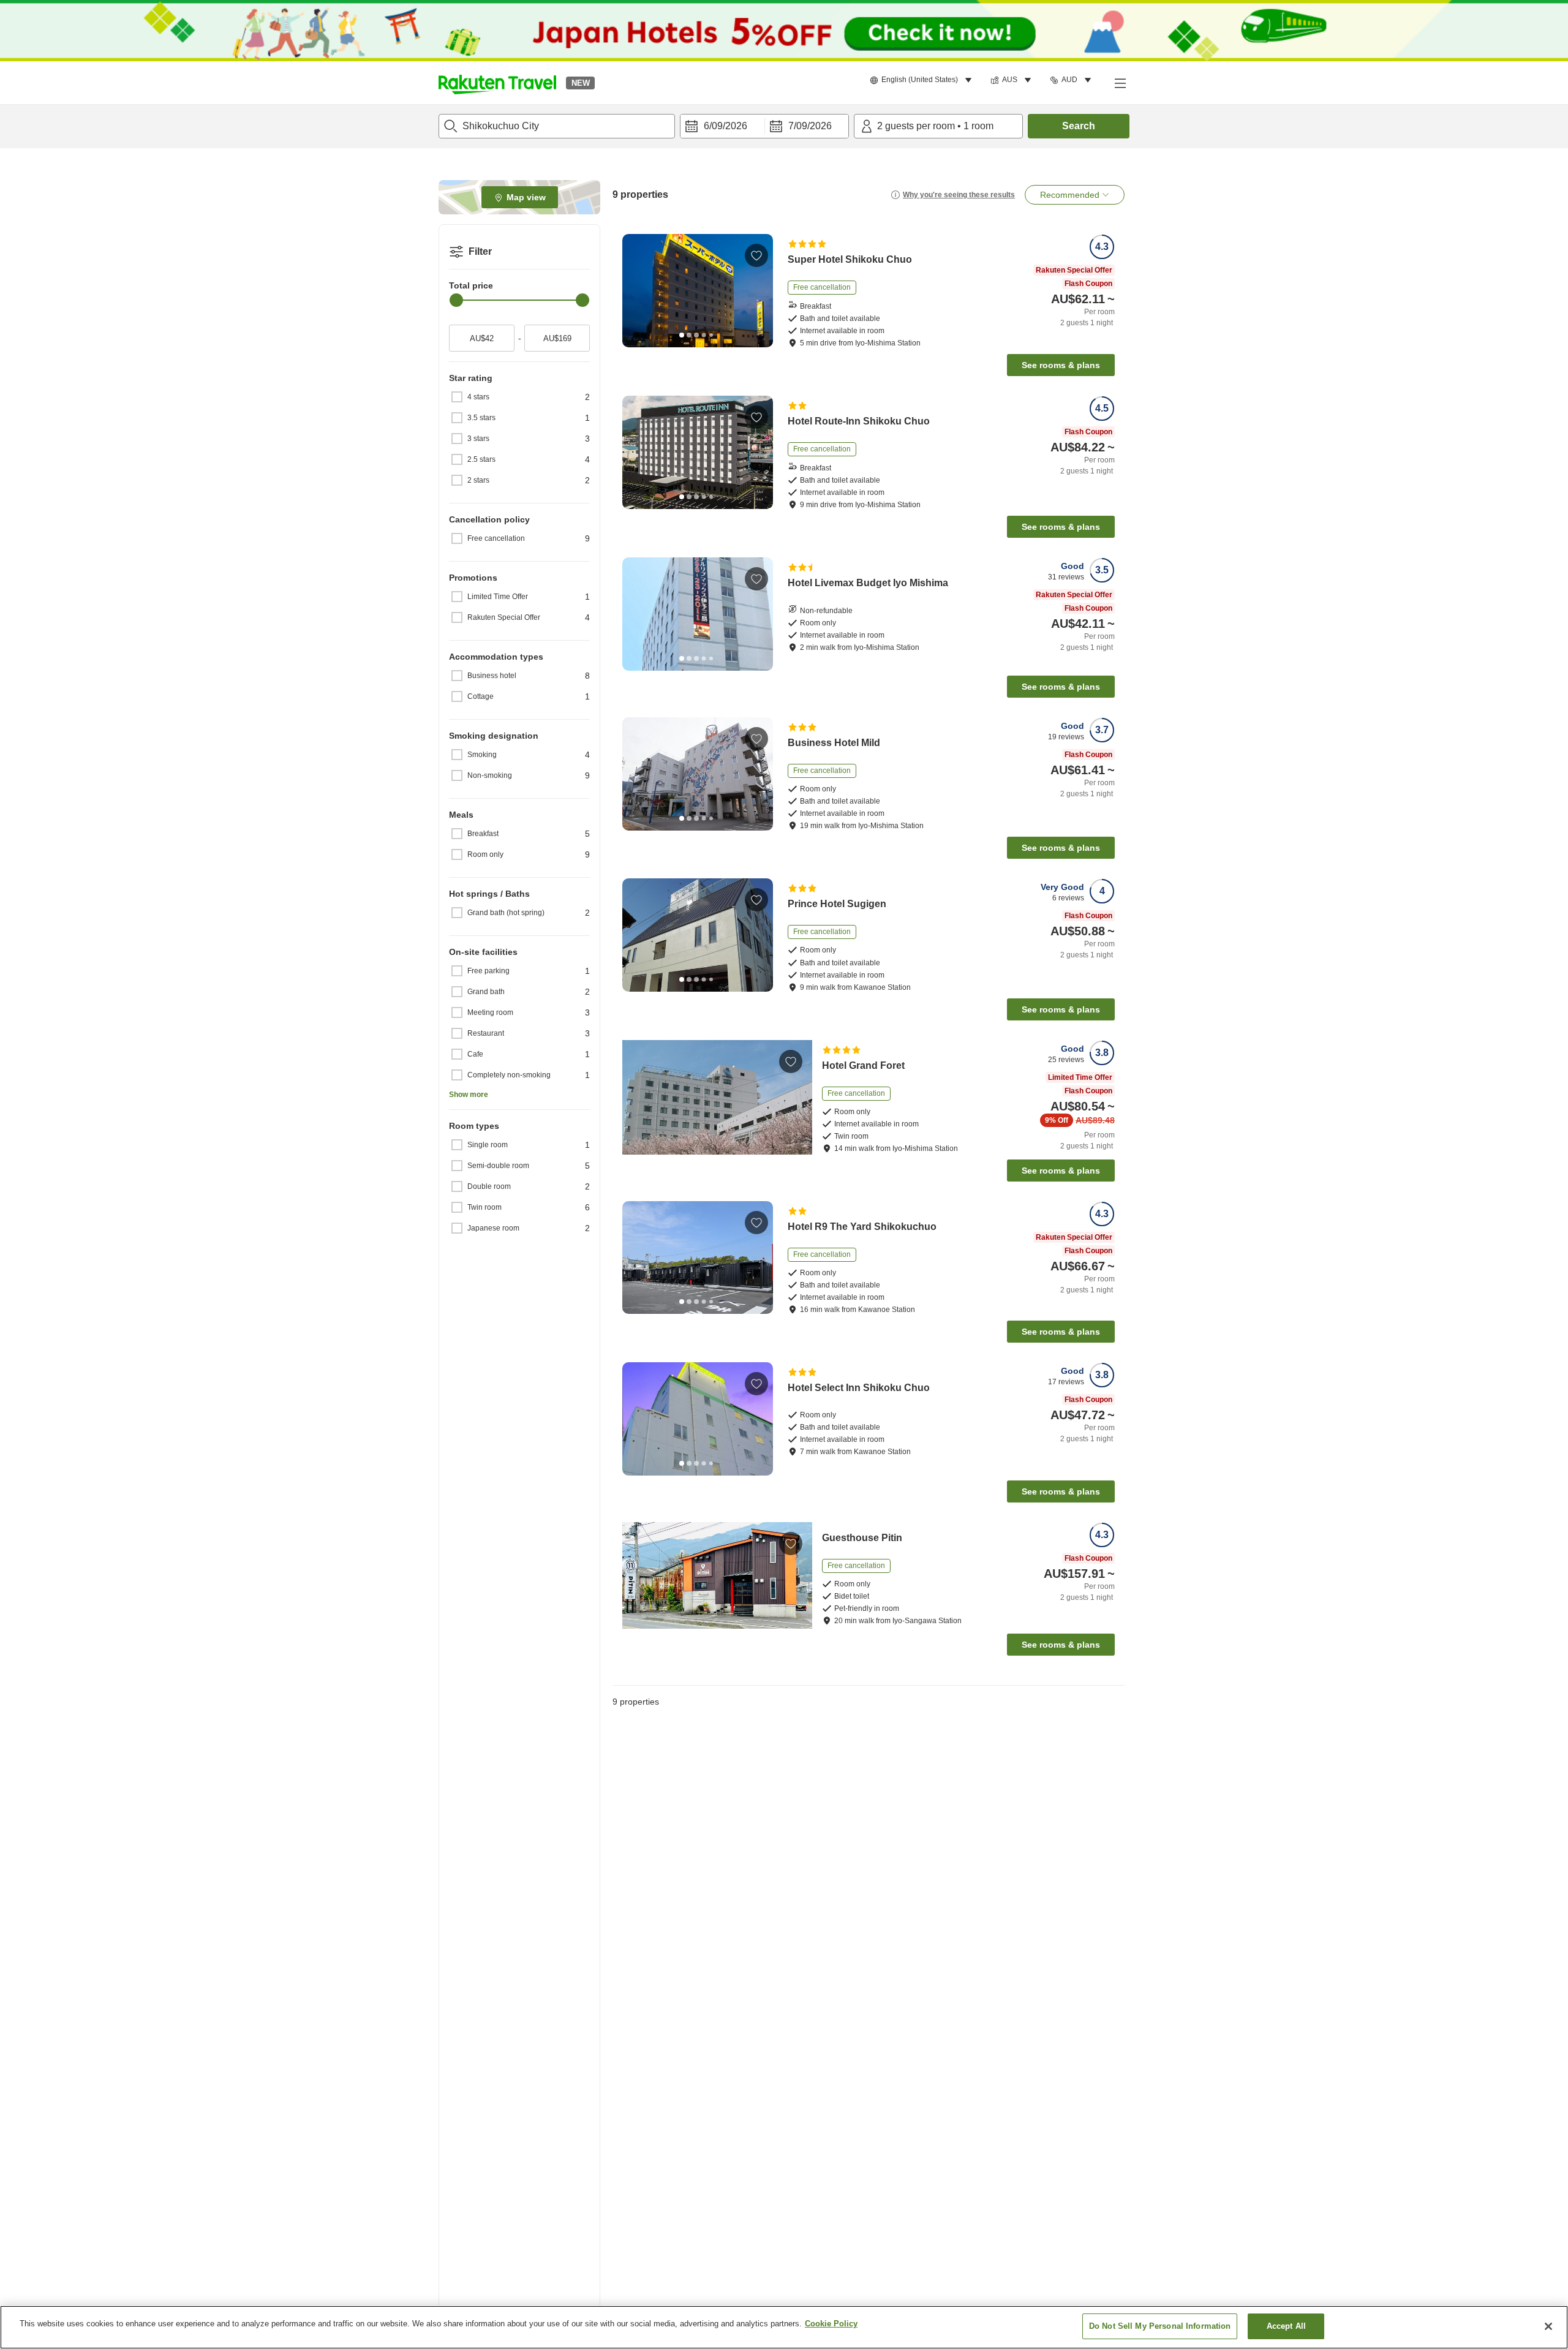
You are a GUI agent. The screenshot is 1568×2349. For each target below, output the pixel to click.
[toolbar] (764, 126)
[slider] (456, 300)
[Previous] (636, 290)
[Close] (1548, 2326)
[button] (497, 83)
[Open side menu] (1120, 83)
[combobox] (557, 126)
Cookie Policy (831, 2324)
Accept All (1286, 2326)
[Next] (759, 290)
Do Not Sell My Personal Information (1160, 2326)
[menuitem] (923, 80)
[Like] (756, 255)
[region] (784, 2327)
